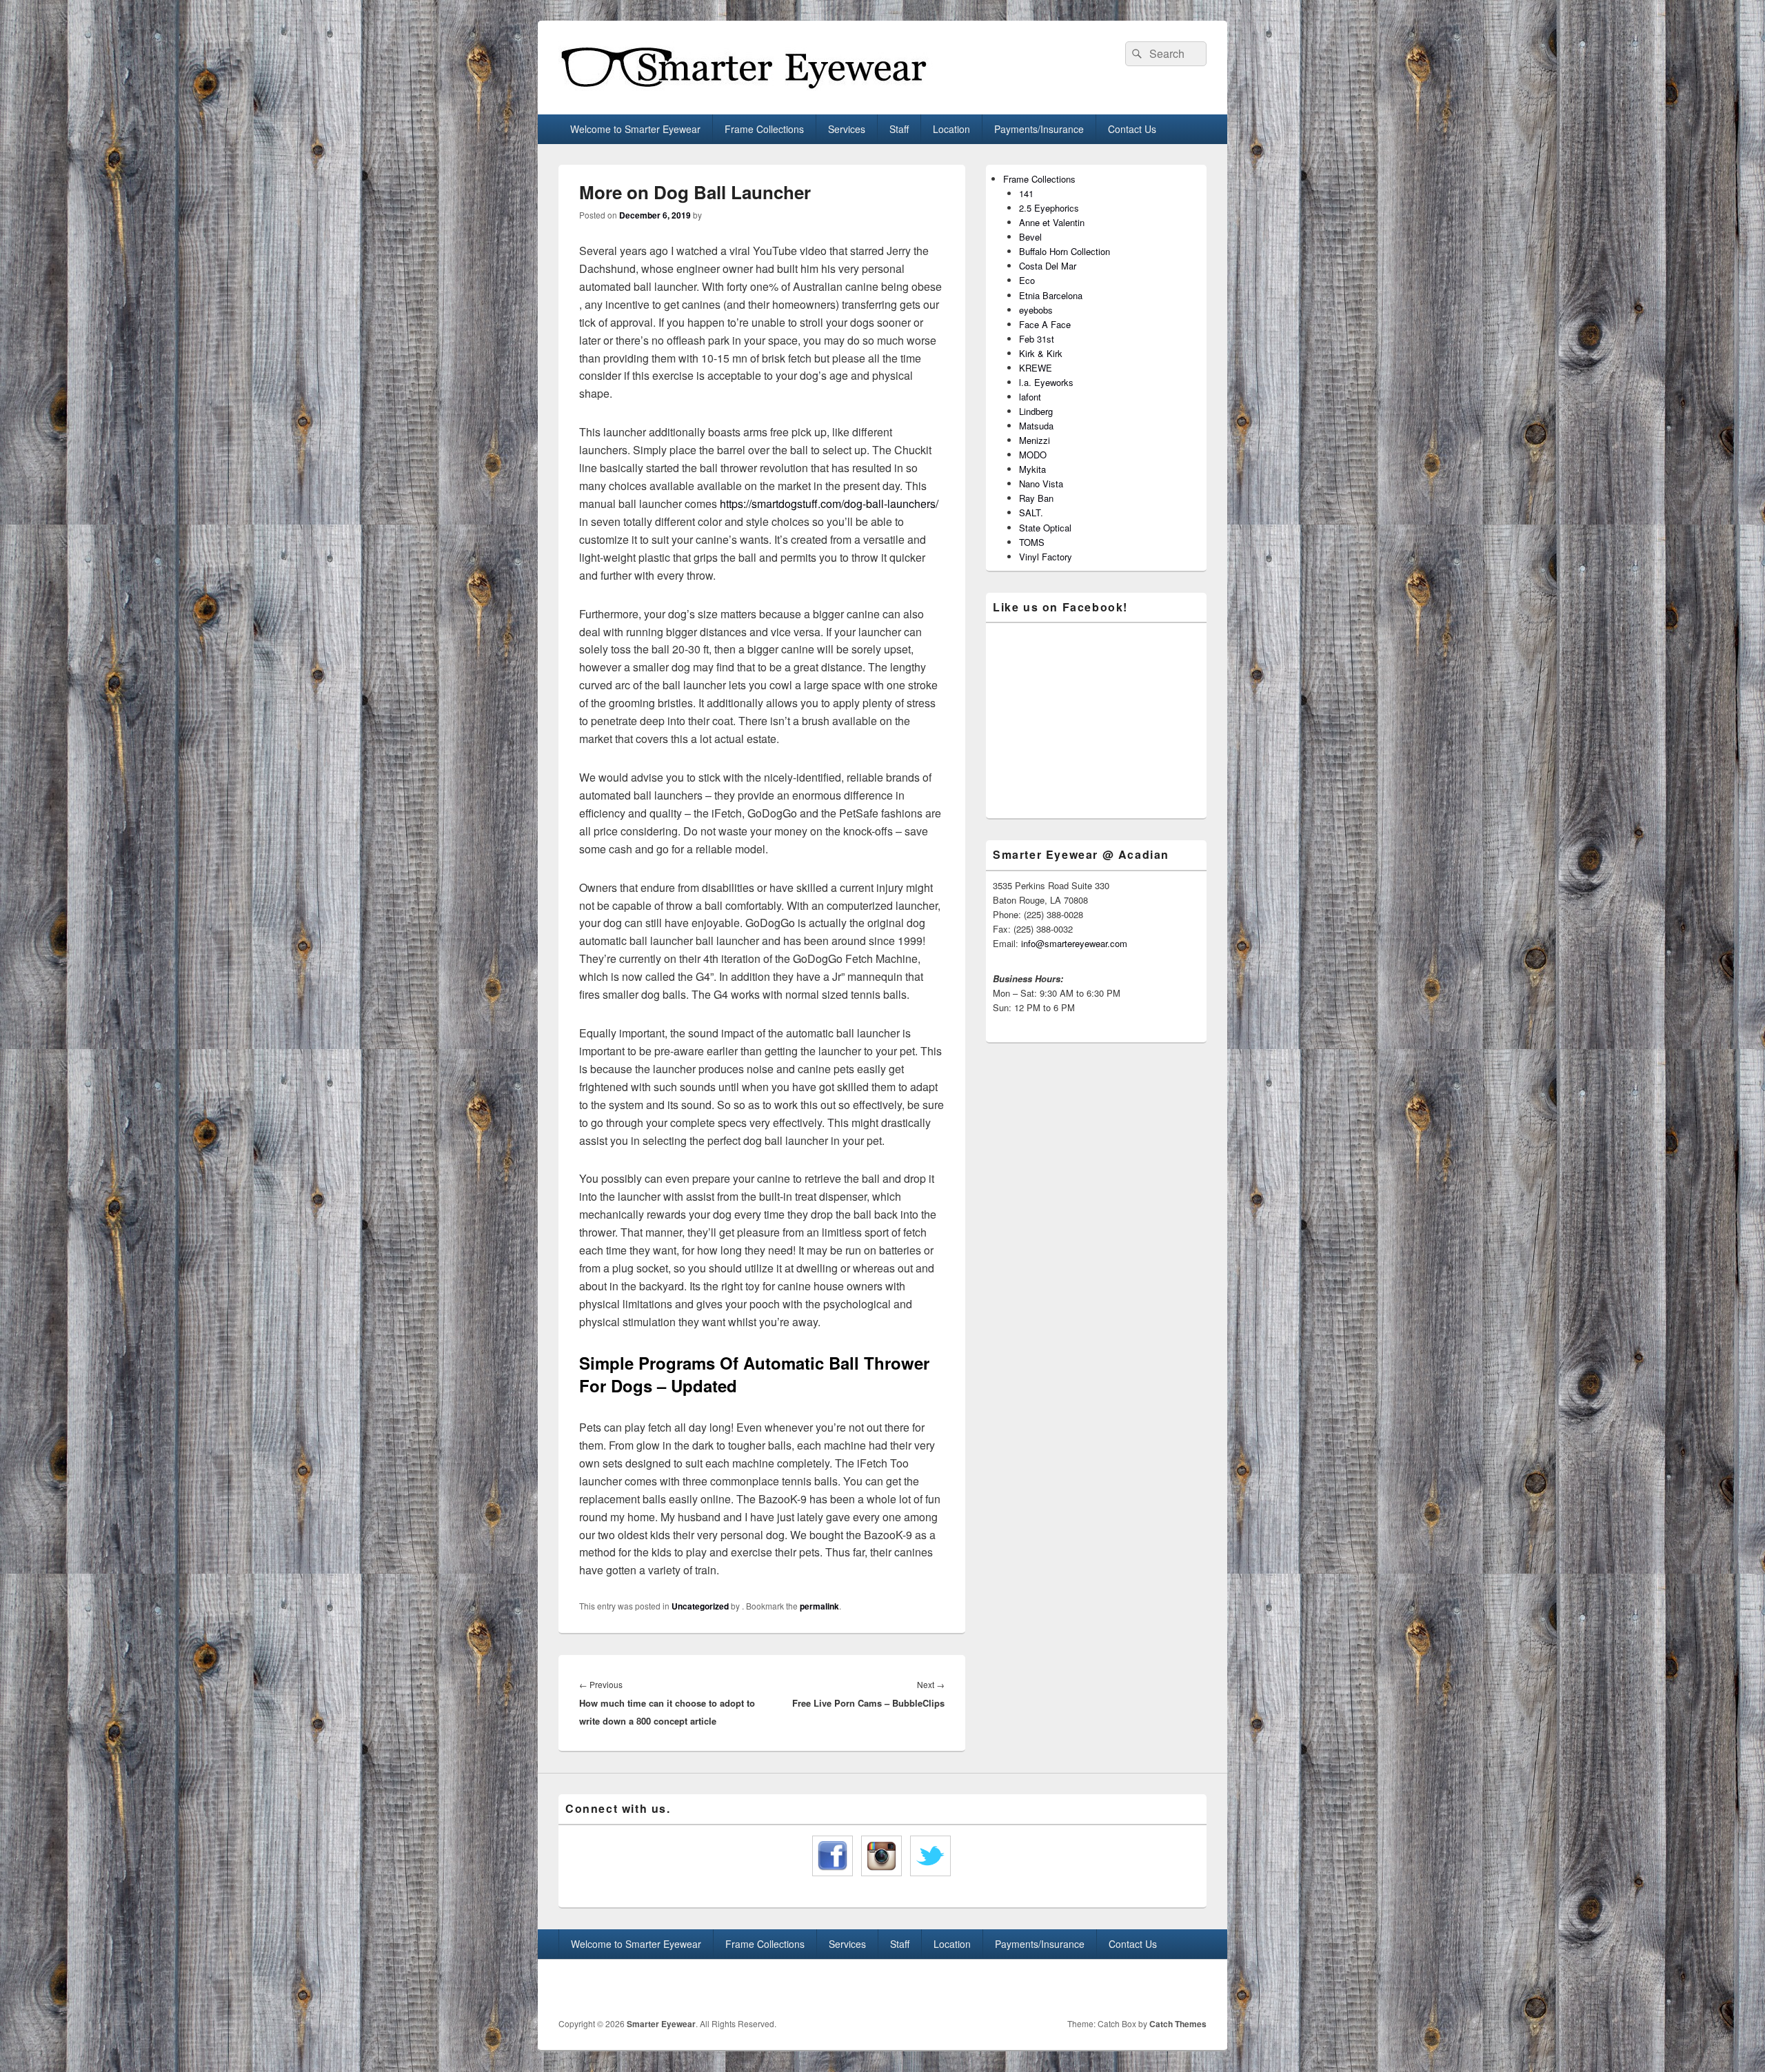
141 (1026, 193)
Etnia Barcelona (1051, 295)
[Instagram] (1195, 1989)
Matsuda (1036, 426)
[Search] (1136, 54)
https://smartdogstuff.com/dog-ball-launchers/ (829, 504)
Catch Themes (1178, 2024)
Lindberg (1036, 411)
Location (951, 129)
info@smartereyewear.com (1074, 943)
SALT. (1031, 512)
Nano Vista (1041, 484)
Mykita (1032, 469)
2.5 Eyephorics (1049, 208)
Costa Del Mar (1048, 266)
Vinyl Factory (1046, 557)
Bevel (1030, 237)
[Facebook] (1164, 1989)
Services (847, 129)
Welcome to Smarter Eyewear (635, 129)
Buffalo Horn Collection (1065, 251)
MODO (1033, 455)
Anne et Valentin (1052, 222)
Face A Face (1045, 324)
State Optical (1045, 528)
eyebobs (1036, 310)
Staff (899, 129)
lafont (1030, 397)
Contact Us (1132, 129)
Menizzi (1035, 440)
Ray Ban (1036, 498)
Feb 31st (1037, 339)
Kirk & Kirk (1041, 353)
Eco (1027, 280)
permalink (819, 1606)
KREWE (1036, 368)
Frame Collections (764, 129)
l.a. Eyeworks (1046, 382)
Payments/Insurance (1039, 129)
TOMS (1032, 542)
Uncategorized (700, 1606)
